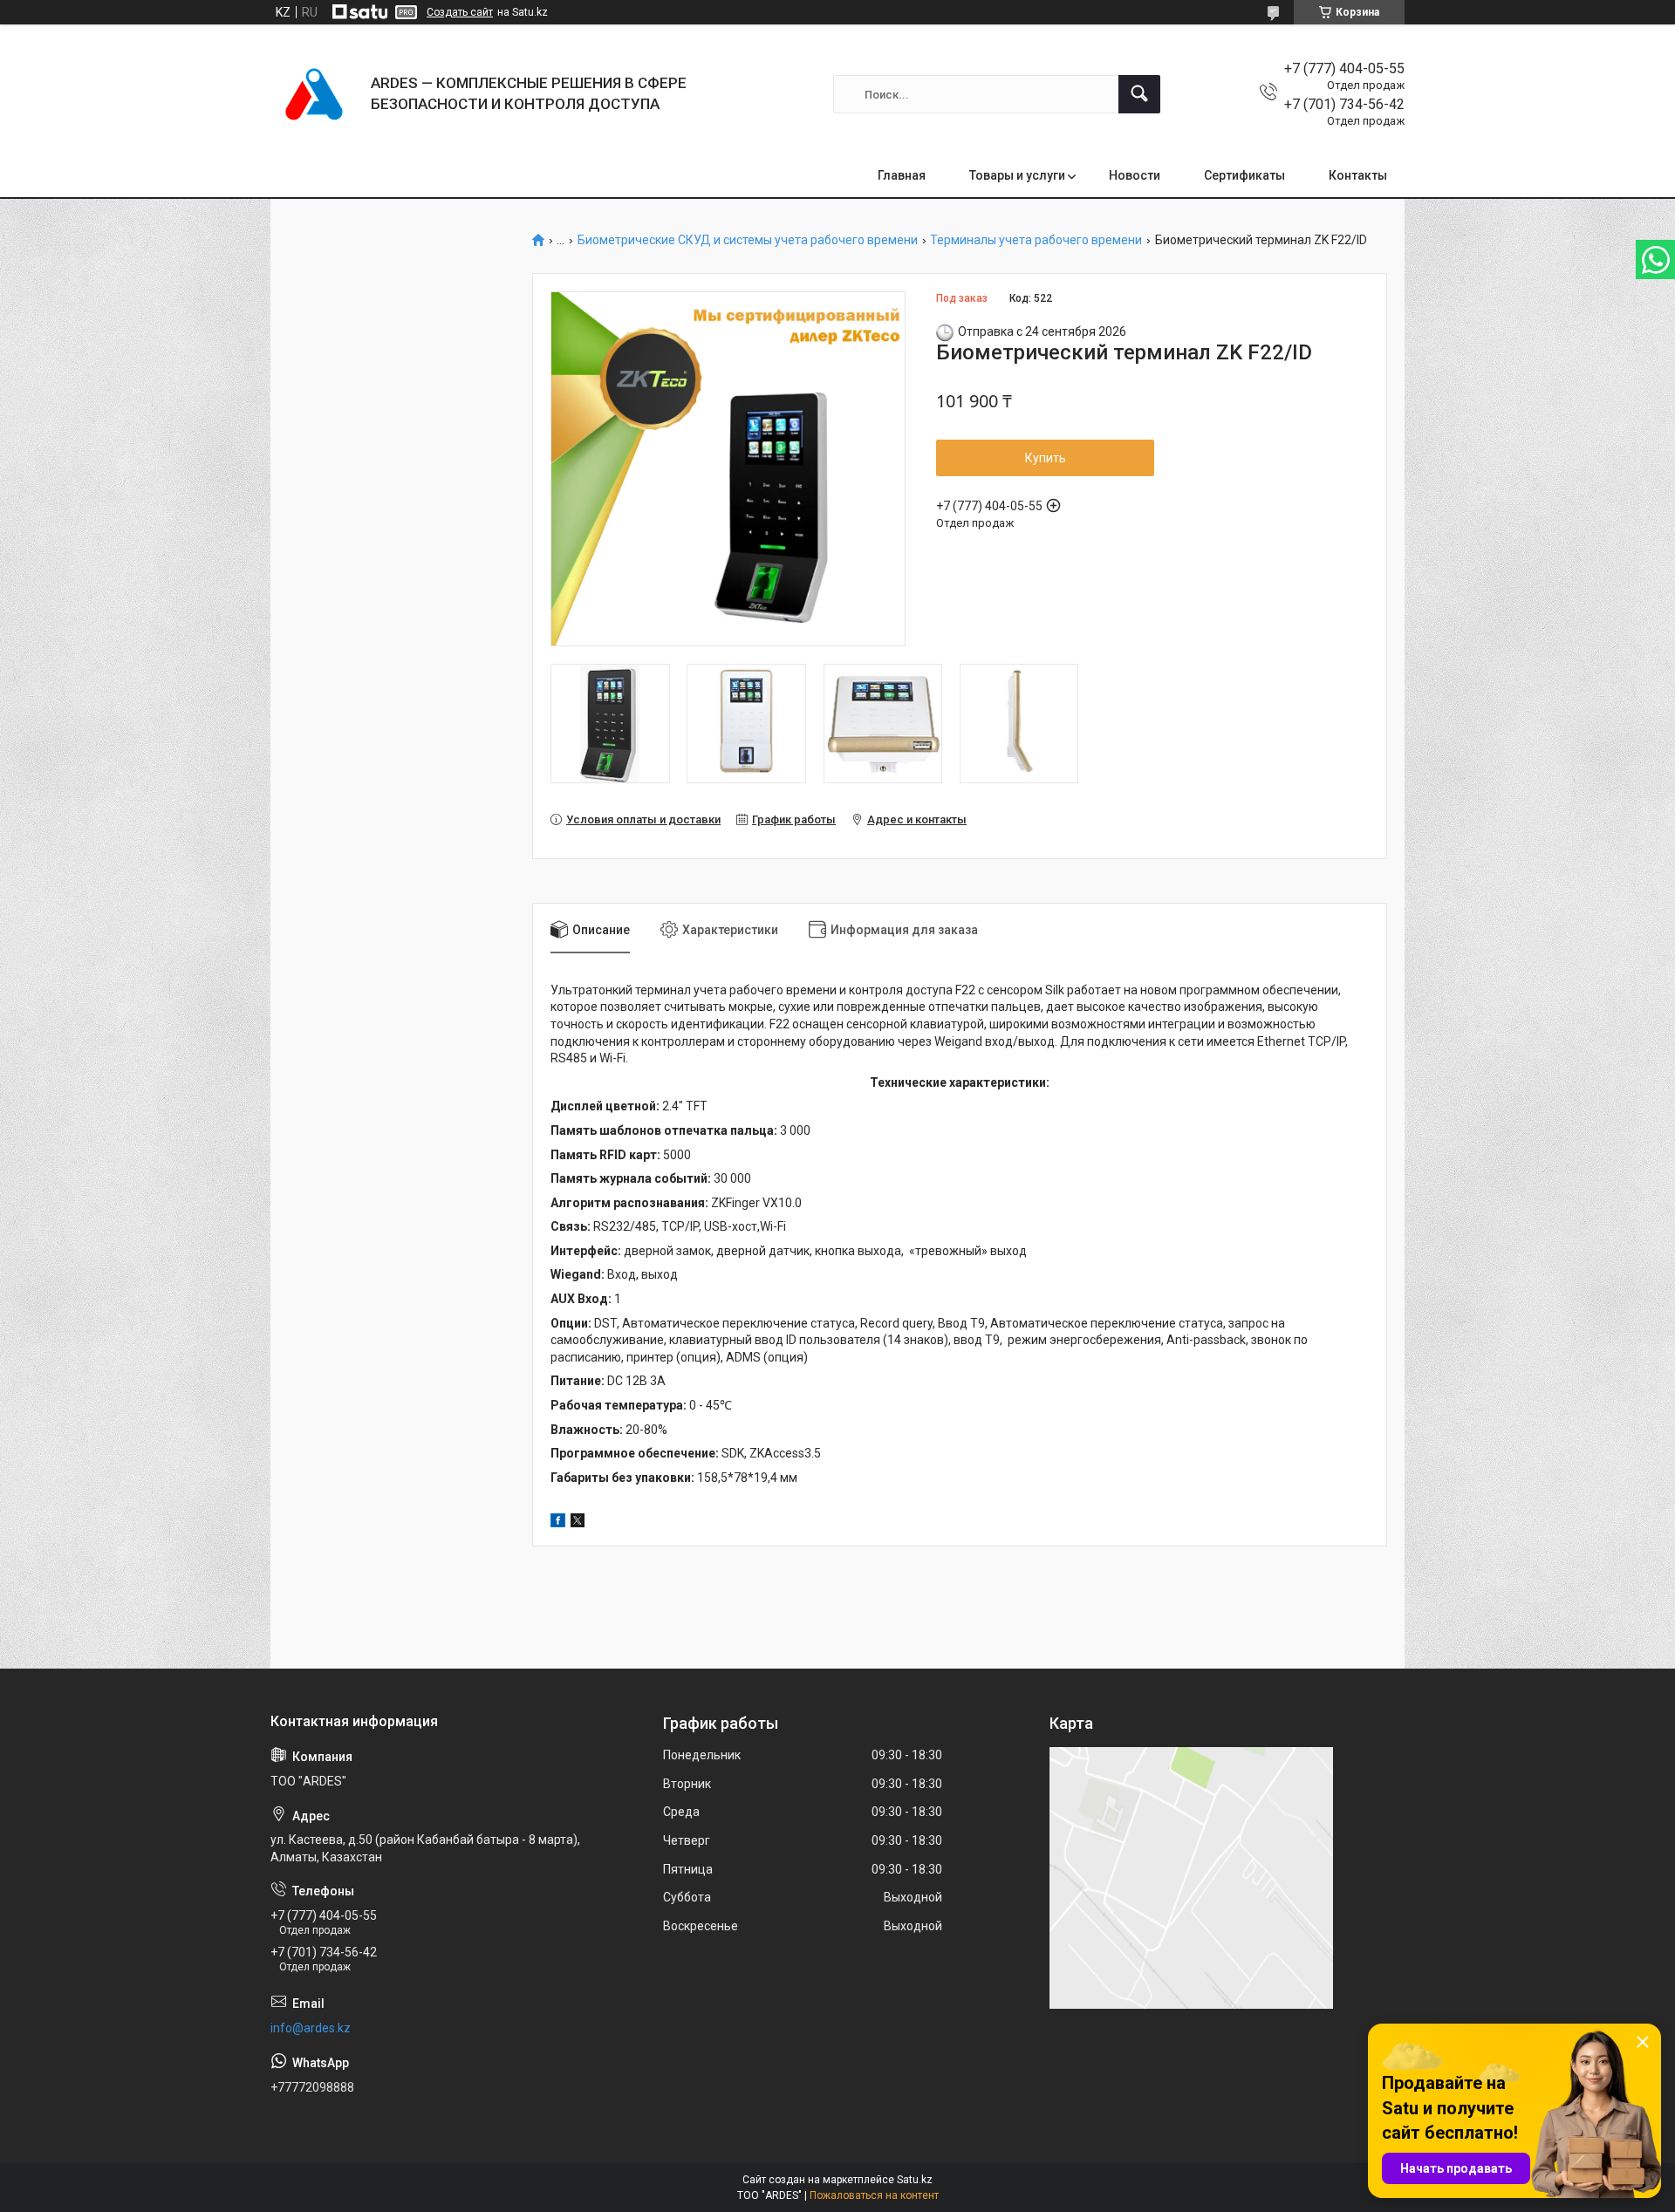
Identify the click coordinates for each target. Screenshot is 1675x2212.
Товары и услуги (1017, 175)
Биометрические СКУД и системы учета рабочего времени (748, 240)
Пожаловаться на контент (874, 2195)
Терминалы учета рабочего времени (1036, 240)
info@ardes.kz (311, 2028)
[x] (578, 1523)
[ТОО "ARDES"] (314, 94)
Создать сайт (460, 12)
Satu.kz (915, 2180)
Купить (1046, 458)
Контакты (1358, 175)
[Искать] (1139, 94)
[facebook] (558, 1523)
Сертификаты (1244, 175)
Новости (1135, 175)
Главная (902, 175)
